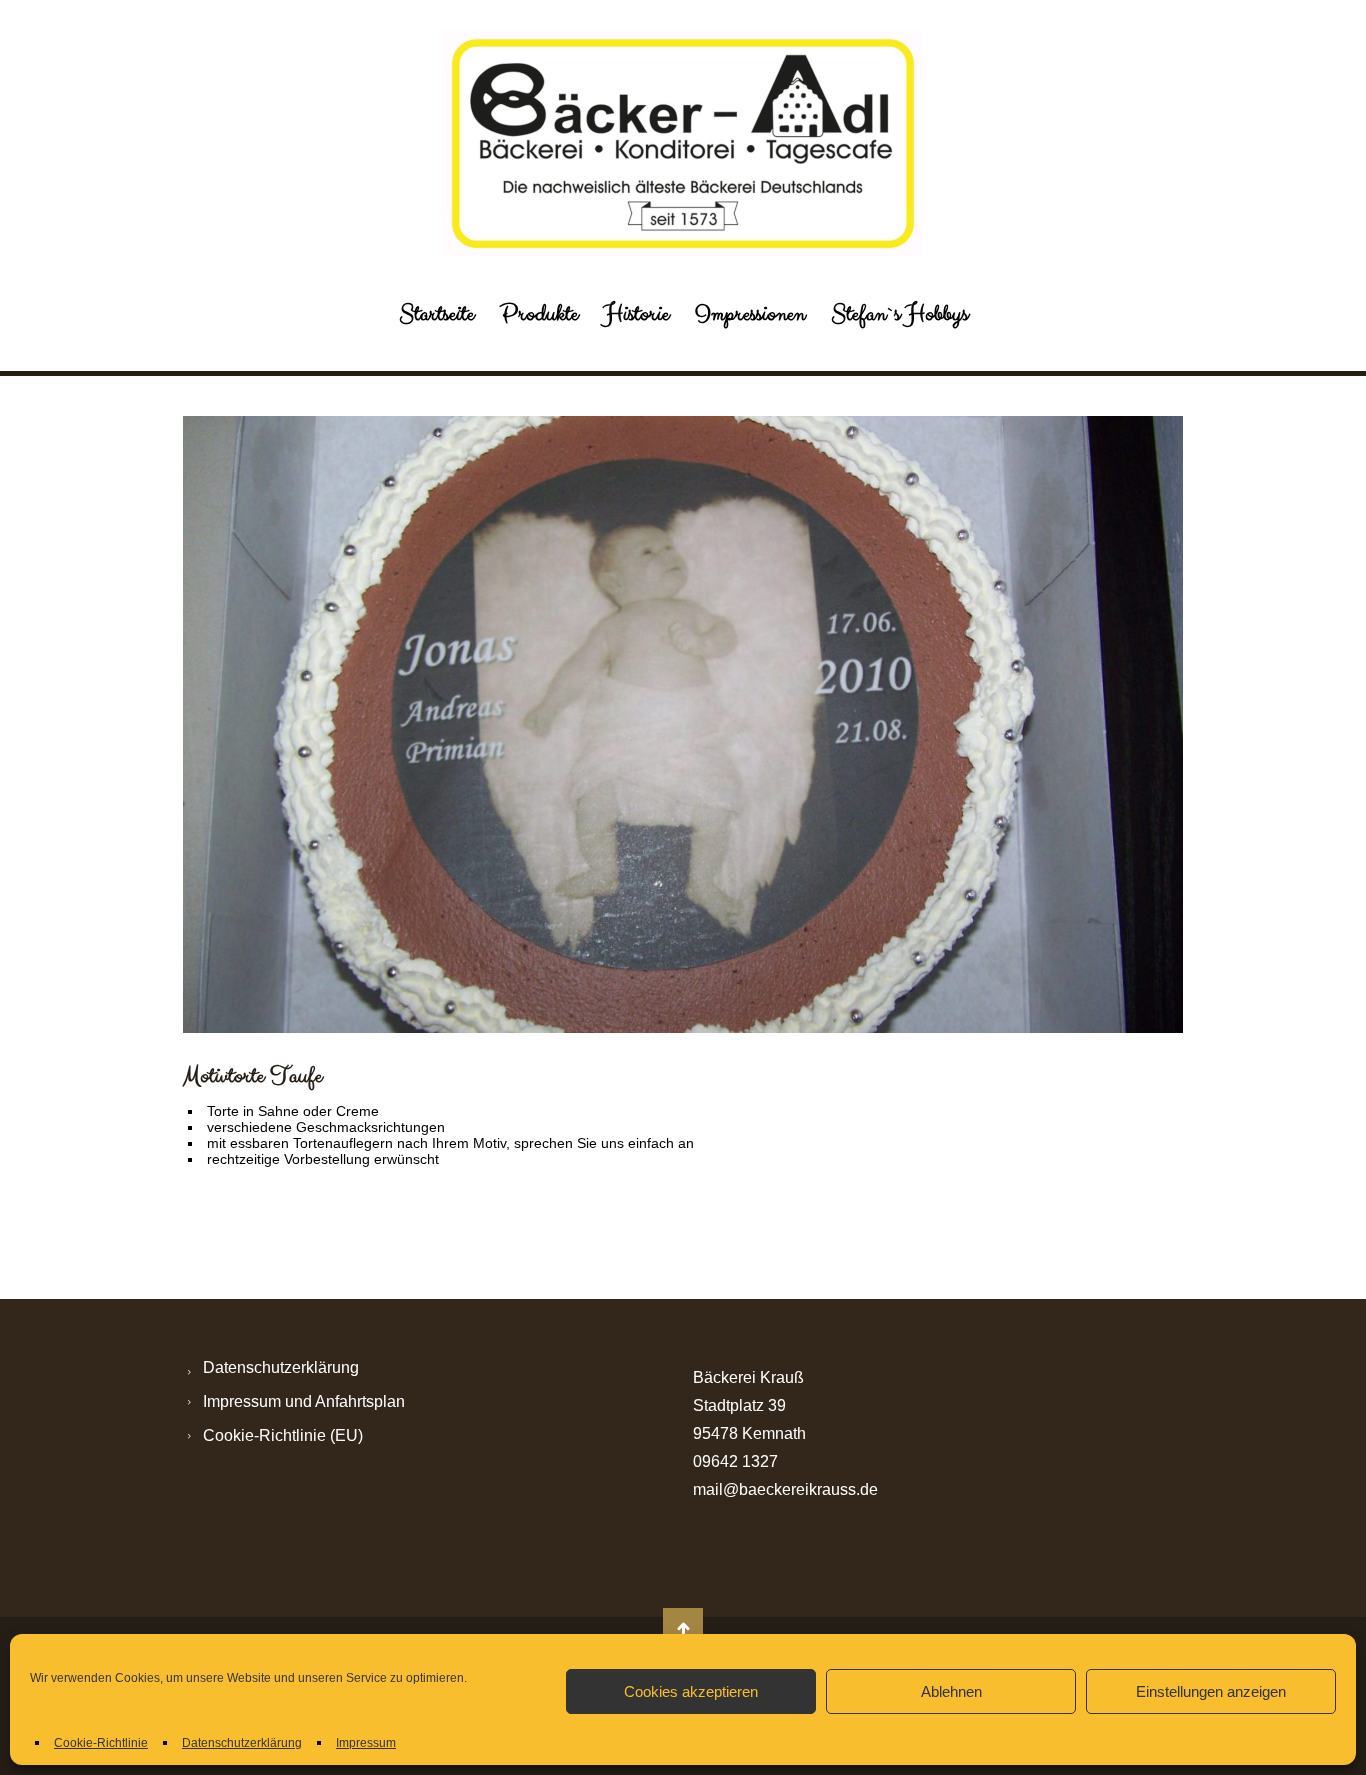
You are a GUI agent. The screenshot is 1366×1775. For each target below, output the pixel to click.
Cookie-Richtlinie (101, 1743)
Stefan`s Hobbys (899, 314)
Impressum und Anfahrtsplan (304, 1401)
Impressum (366, 1743)
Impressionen (750, 314)
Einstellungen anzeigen (1211, 1691)
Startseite (436, 314)
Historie (636, 314)
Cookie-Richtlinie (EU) (283, 1435)
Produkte (539, 314)
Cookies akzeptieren (691, 1691)
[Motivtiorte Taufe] (683, 724)
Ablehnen (951, 1691)
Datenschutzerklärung (242, 1743)
